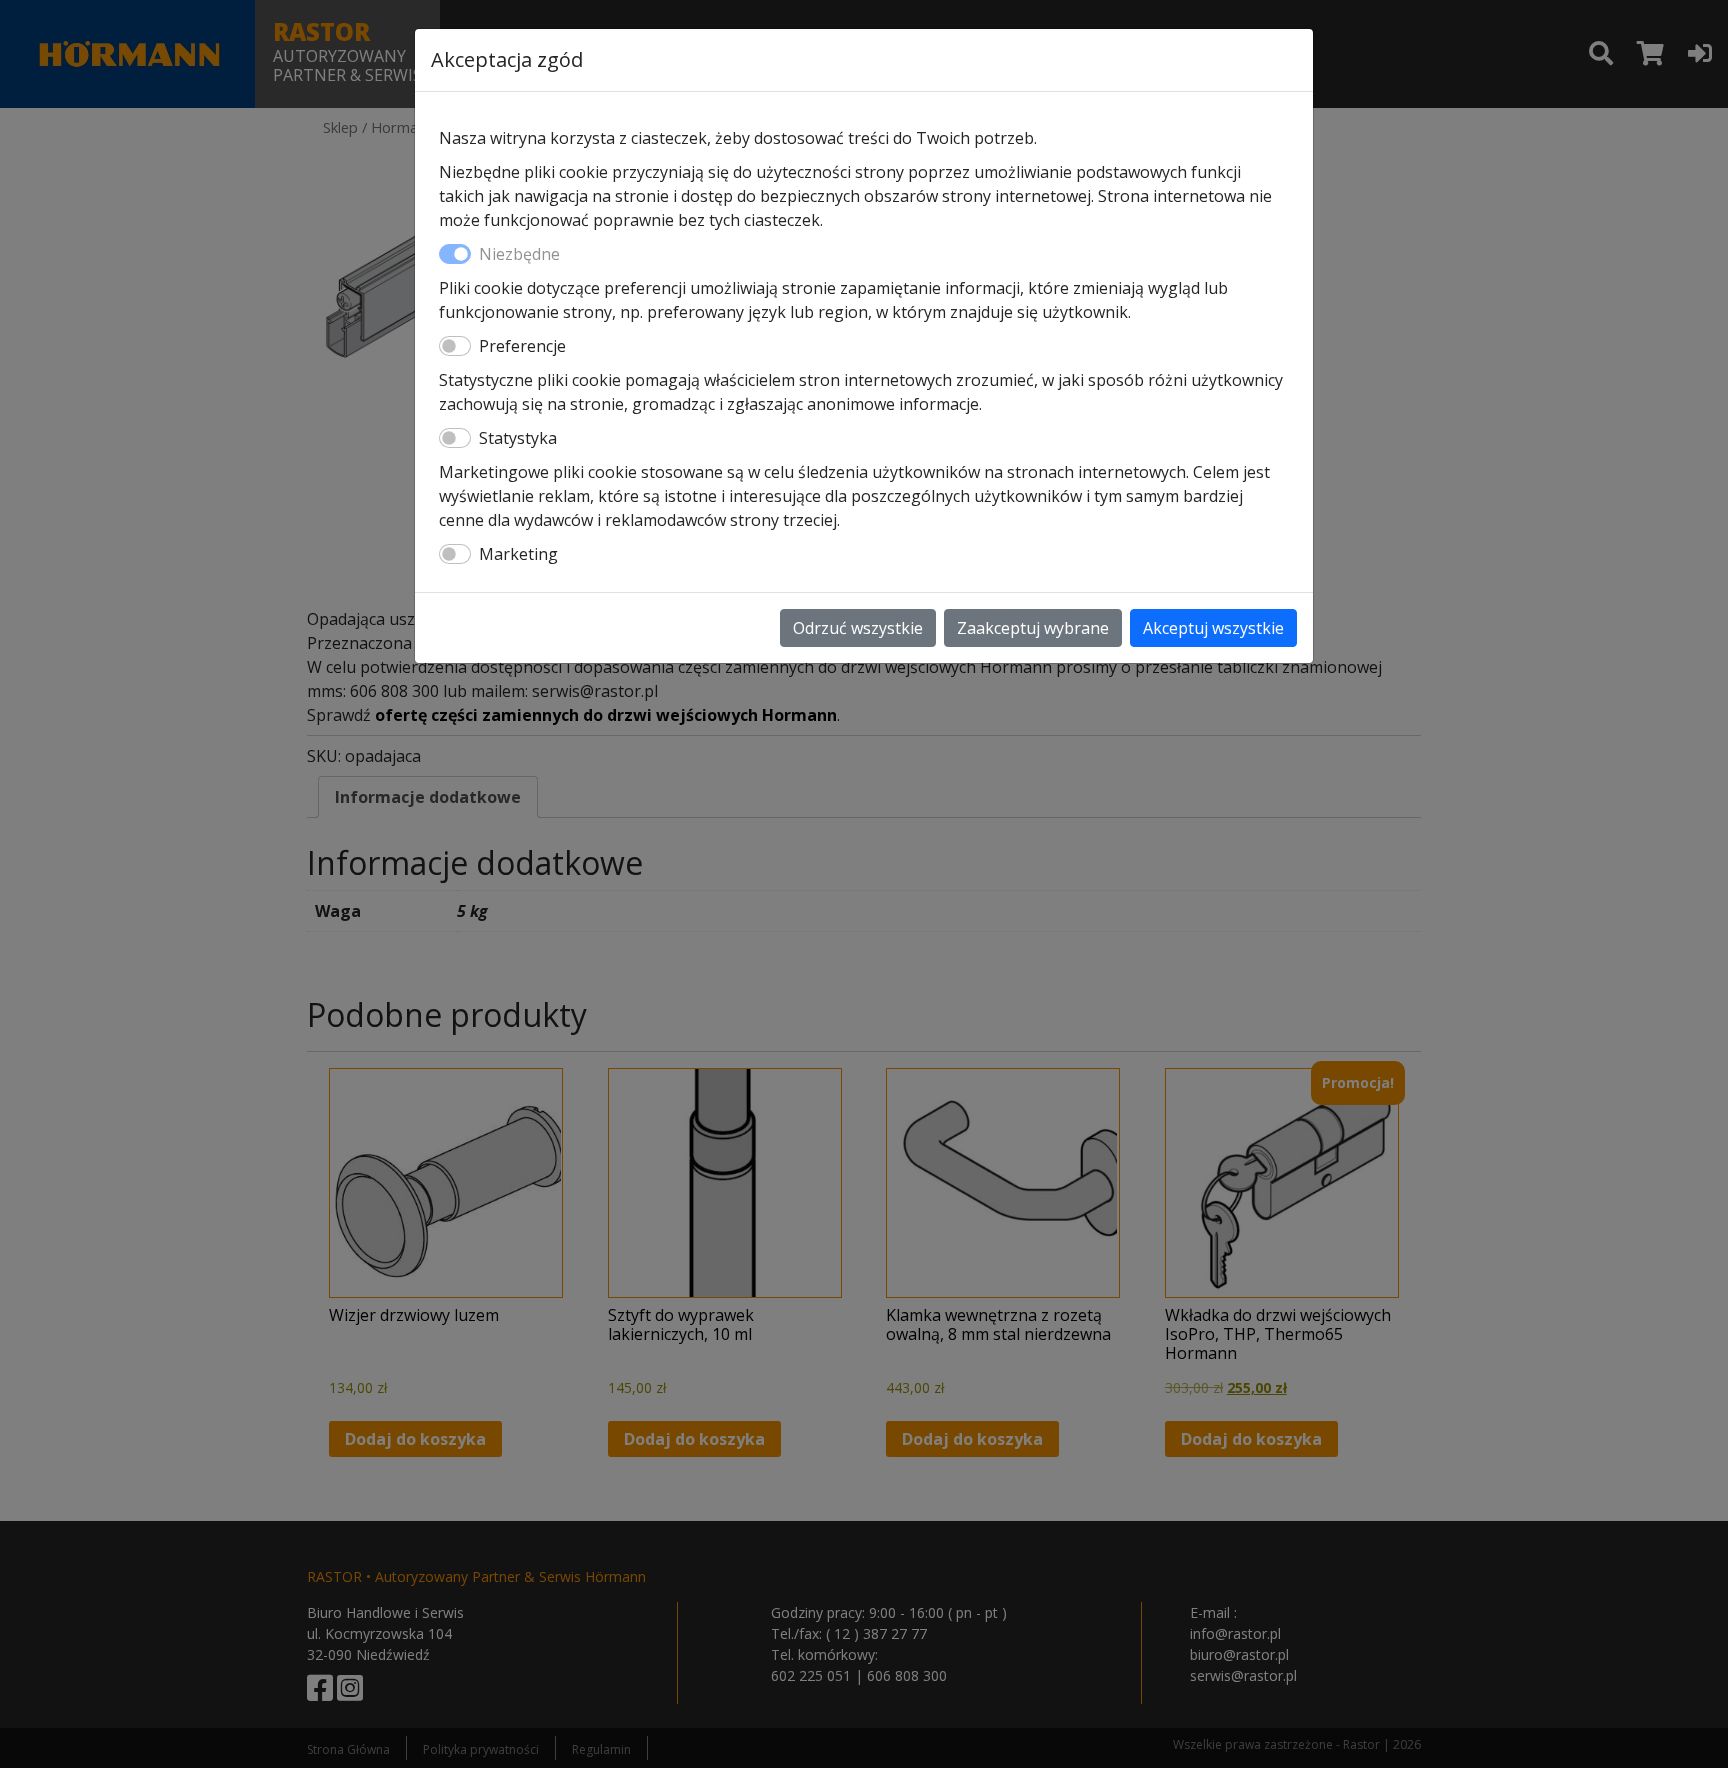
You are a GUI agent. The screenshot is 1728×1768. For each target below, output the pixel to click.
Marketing (518, 554)
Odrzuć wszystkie (858, 628)
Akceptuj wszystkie (1213, 628)
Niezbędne (519, 254)
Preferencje (522, 346)
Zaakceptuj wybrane (1033, 628)
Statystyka (518, 438)
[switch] (455, 346)
